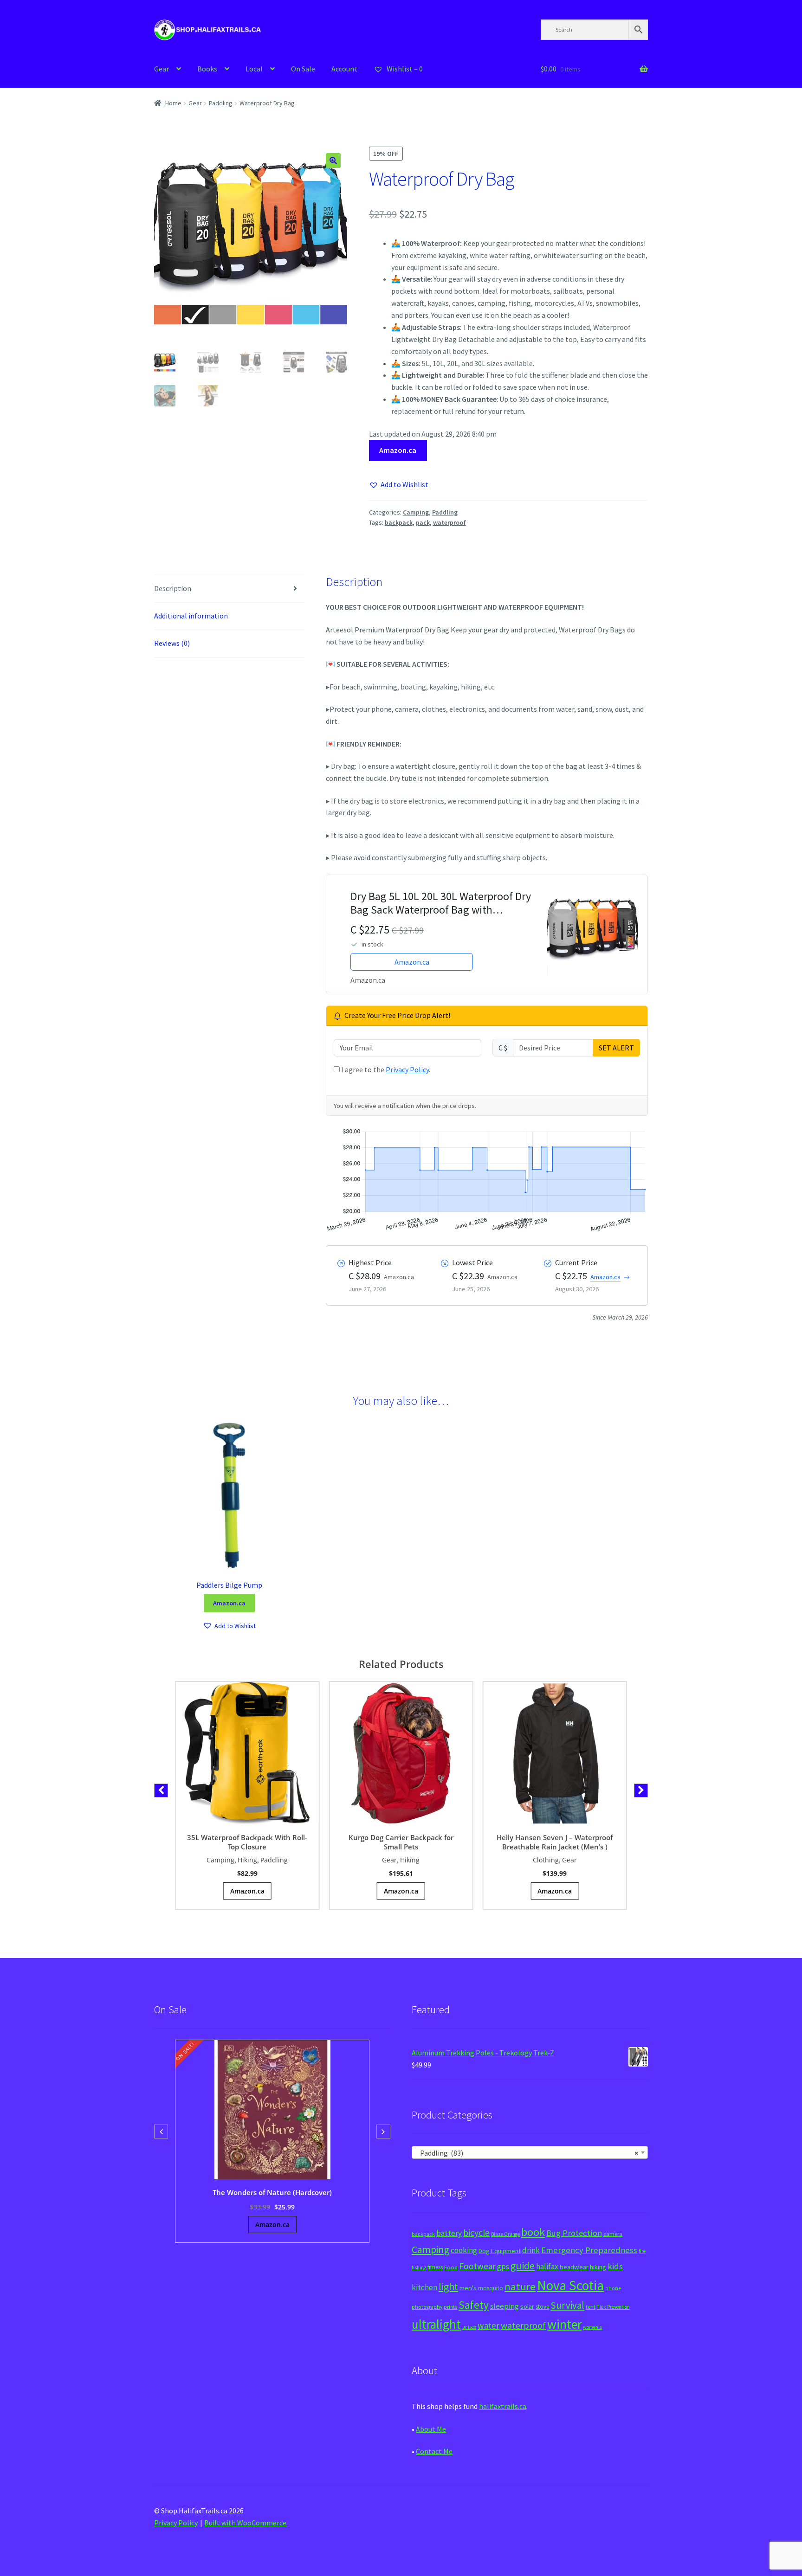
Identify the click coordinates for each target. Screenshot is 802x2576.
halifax (547, 2267)
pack (423, 522)
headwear (574, 2267)
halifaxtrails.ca (503, 2406)
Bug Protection (574, 2233)
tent (591, 2307)
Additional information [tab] (191, 616)
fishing (419, 2267)
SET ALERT (616, 1048)
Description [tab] (173, 588)
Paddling (221, 103)
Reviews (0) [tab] (172, 643)
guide (523, 2266)
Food (451, 2267)
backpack (399, 522)
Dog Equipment (500, 2251)
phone (613, 2288)
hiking (598, 2267)
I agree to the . (385, 1069)
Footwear (477, 2266)
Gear (162, 69)
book (533, 2232)
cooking (464, 2250)
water (488, 2325)
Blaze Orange (505, 2234)
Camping (416, 512)
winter (564, 2324)
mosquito (491, 2288)
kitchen (424, 2287)
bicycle (476, 2233)
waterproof (450, 522)
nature (520, 2286)
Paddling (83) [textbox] (527, 2153)
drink (531, 2250)
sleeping (504, 2306)
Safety (474, 2305)
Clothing (546, 1860)
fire (642, 2251)
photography (427, 2307)
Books (207, 69)
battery (449, 2233)
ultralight (436, 2324)
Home (173, 103)
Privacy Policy (407, 1069)
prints (450, 2307)
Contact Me (434, 2451)
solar (527, 2306)
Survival (567, 2305)
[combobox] (530, 2152)
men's (468, 2288)
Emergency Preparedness (589, 2250)
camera (613, 2234)
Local (254, 69)
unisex (469, 2327)
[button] (333, 161)
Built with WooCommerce (245, 2523)
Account (344, 69)
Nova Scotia (570, 2285)
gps (503, 2267)
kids (615, 2266)
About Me (431, 2429)
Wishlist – (404, 69)
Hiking (247, 1860)
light (448, 2286)
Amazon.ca (398, 450)
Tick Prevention (613, 2307)
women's (592, 2327)
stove (542, 2307)
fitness (435, 2267)
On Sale (303, 69)
